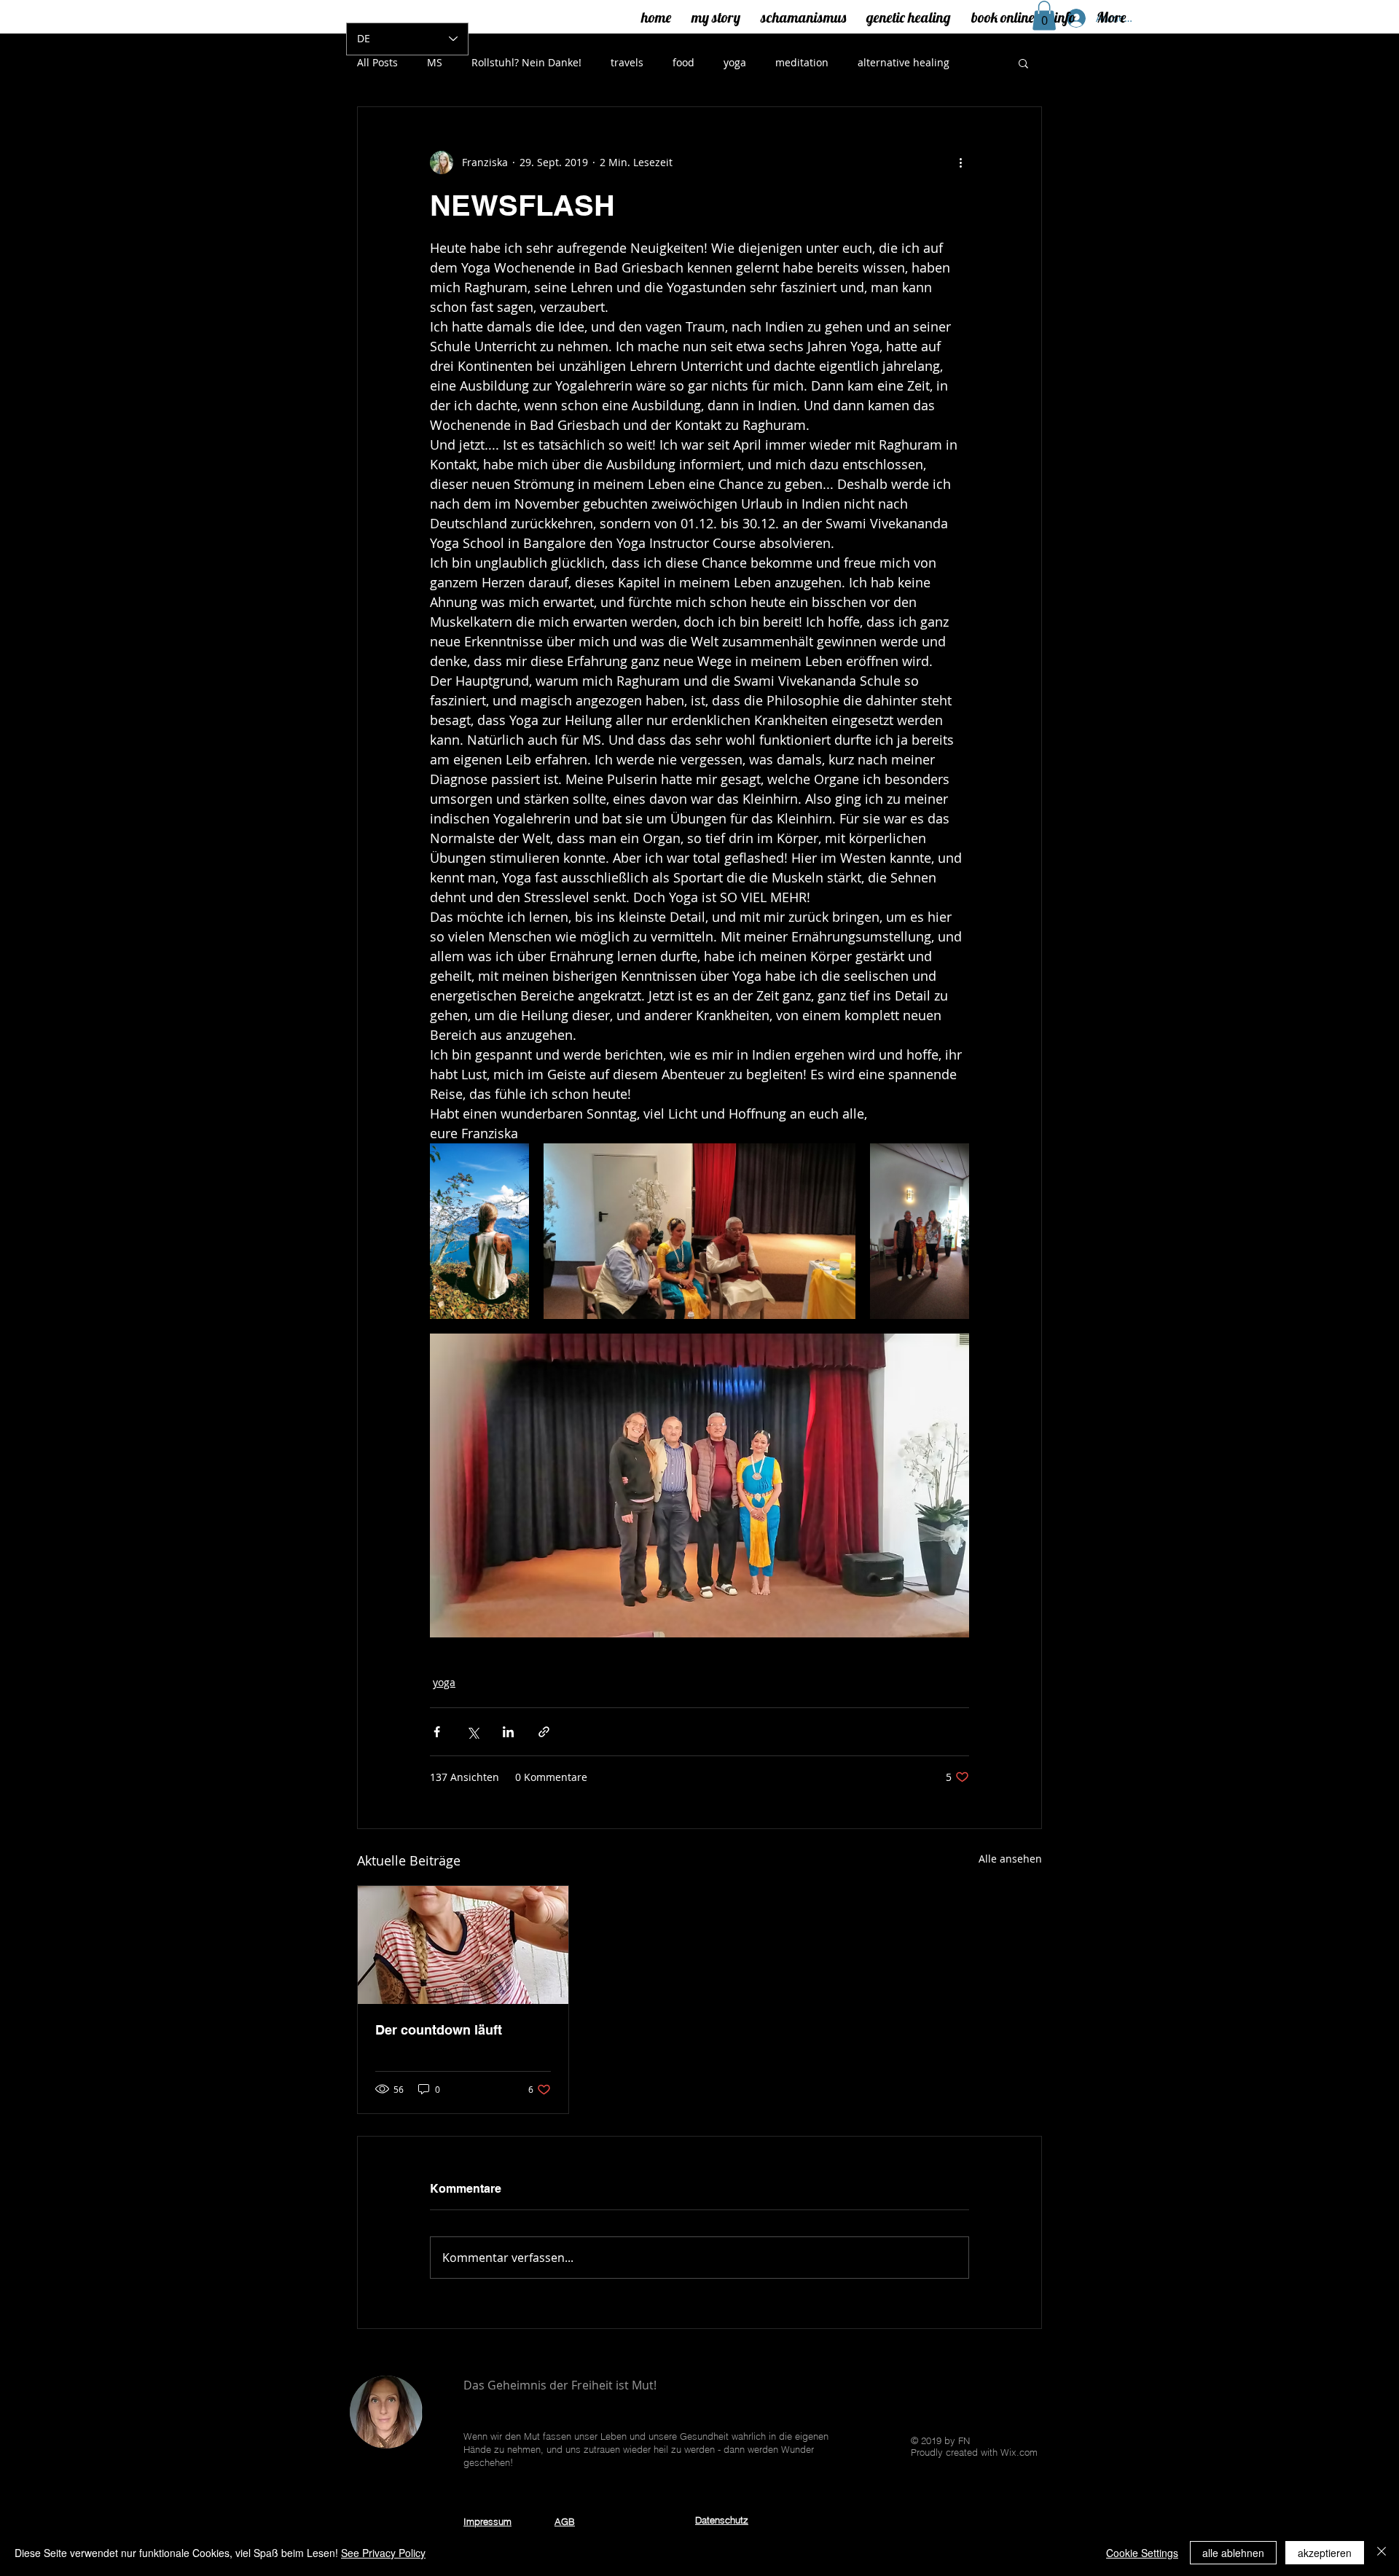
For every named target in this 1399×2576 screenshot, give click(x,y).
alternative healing (904, 62)
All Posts (377, 62)
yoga (735, 62)
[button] (1023, 63)
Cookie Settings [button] (1142, 2553)
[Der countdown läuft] (463, 1945)
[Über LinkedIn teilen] (508, 1732)
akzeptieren (1325, 2553)
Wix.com (1019, 2452)
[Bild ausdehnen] (479, 1231)
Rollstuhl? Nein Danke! (526, 62)
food (683, 62)
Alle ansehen (1010, 1859)
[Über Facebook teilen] (437, 1732)
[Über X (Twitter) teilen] (473, 1732)
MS (435, 62)
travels (627, 62)
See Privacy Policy (383, 2553)
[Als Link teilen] (544, 1732)
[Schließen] (1382, 2553)
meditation (802, 62)
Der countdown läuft (439, 2030)
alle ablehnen (1233, 2553)
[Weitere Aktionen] (960, 163)
